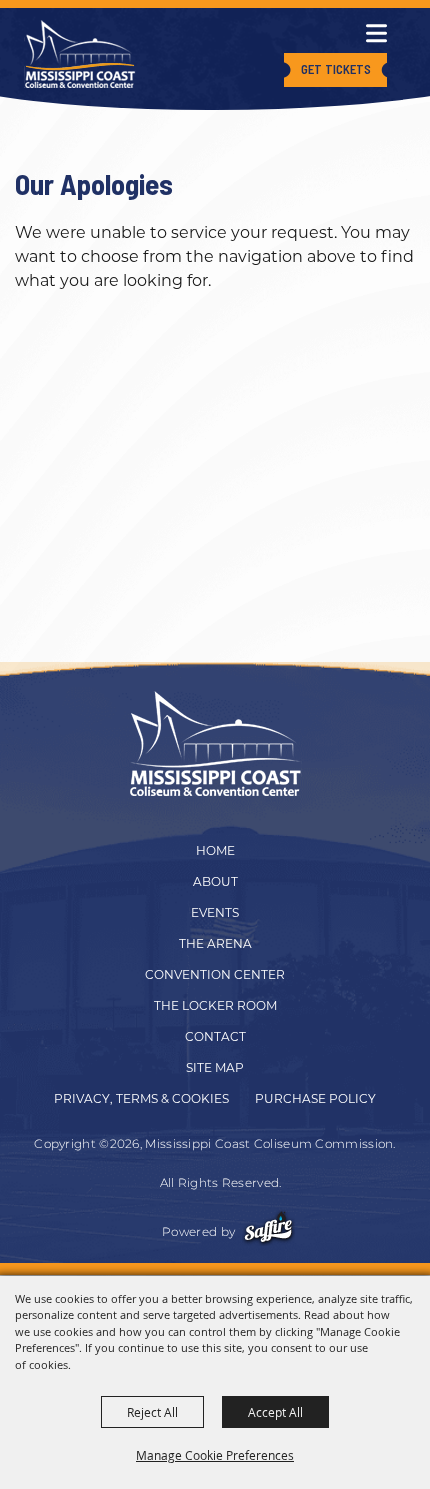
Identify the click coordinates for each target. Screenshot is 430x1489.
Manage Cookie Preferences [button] (215, 1455)
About (215, 881)
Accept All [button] (275, 1412)
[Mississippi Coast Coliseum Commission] (80, 54)
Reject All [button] (152, 1412)
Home (215, 850)
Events (215, 912)
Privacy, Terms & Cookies (141, 1098)
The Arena (215, 943)
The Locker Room (215, 1005)
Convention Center (215, 974)
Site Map (215, 1067)
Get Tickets (336, 69)
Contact (215, 1036)
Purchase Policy (315, 1098)
